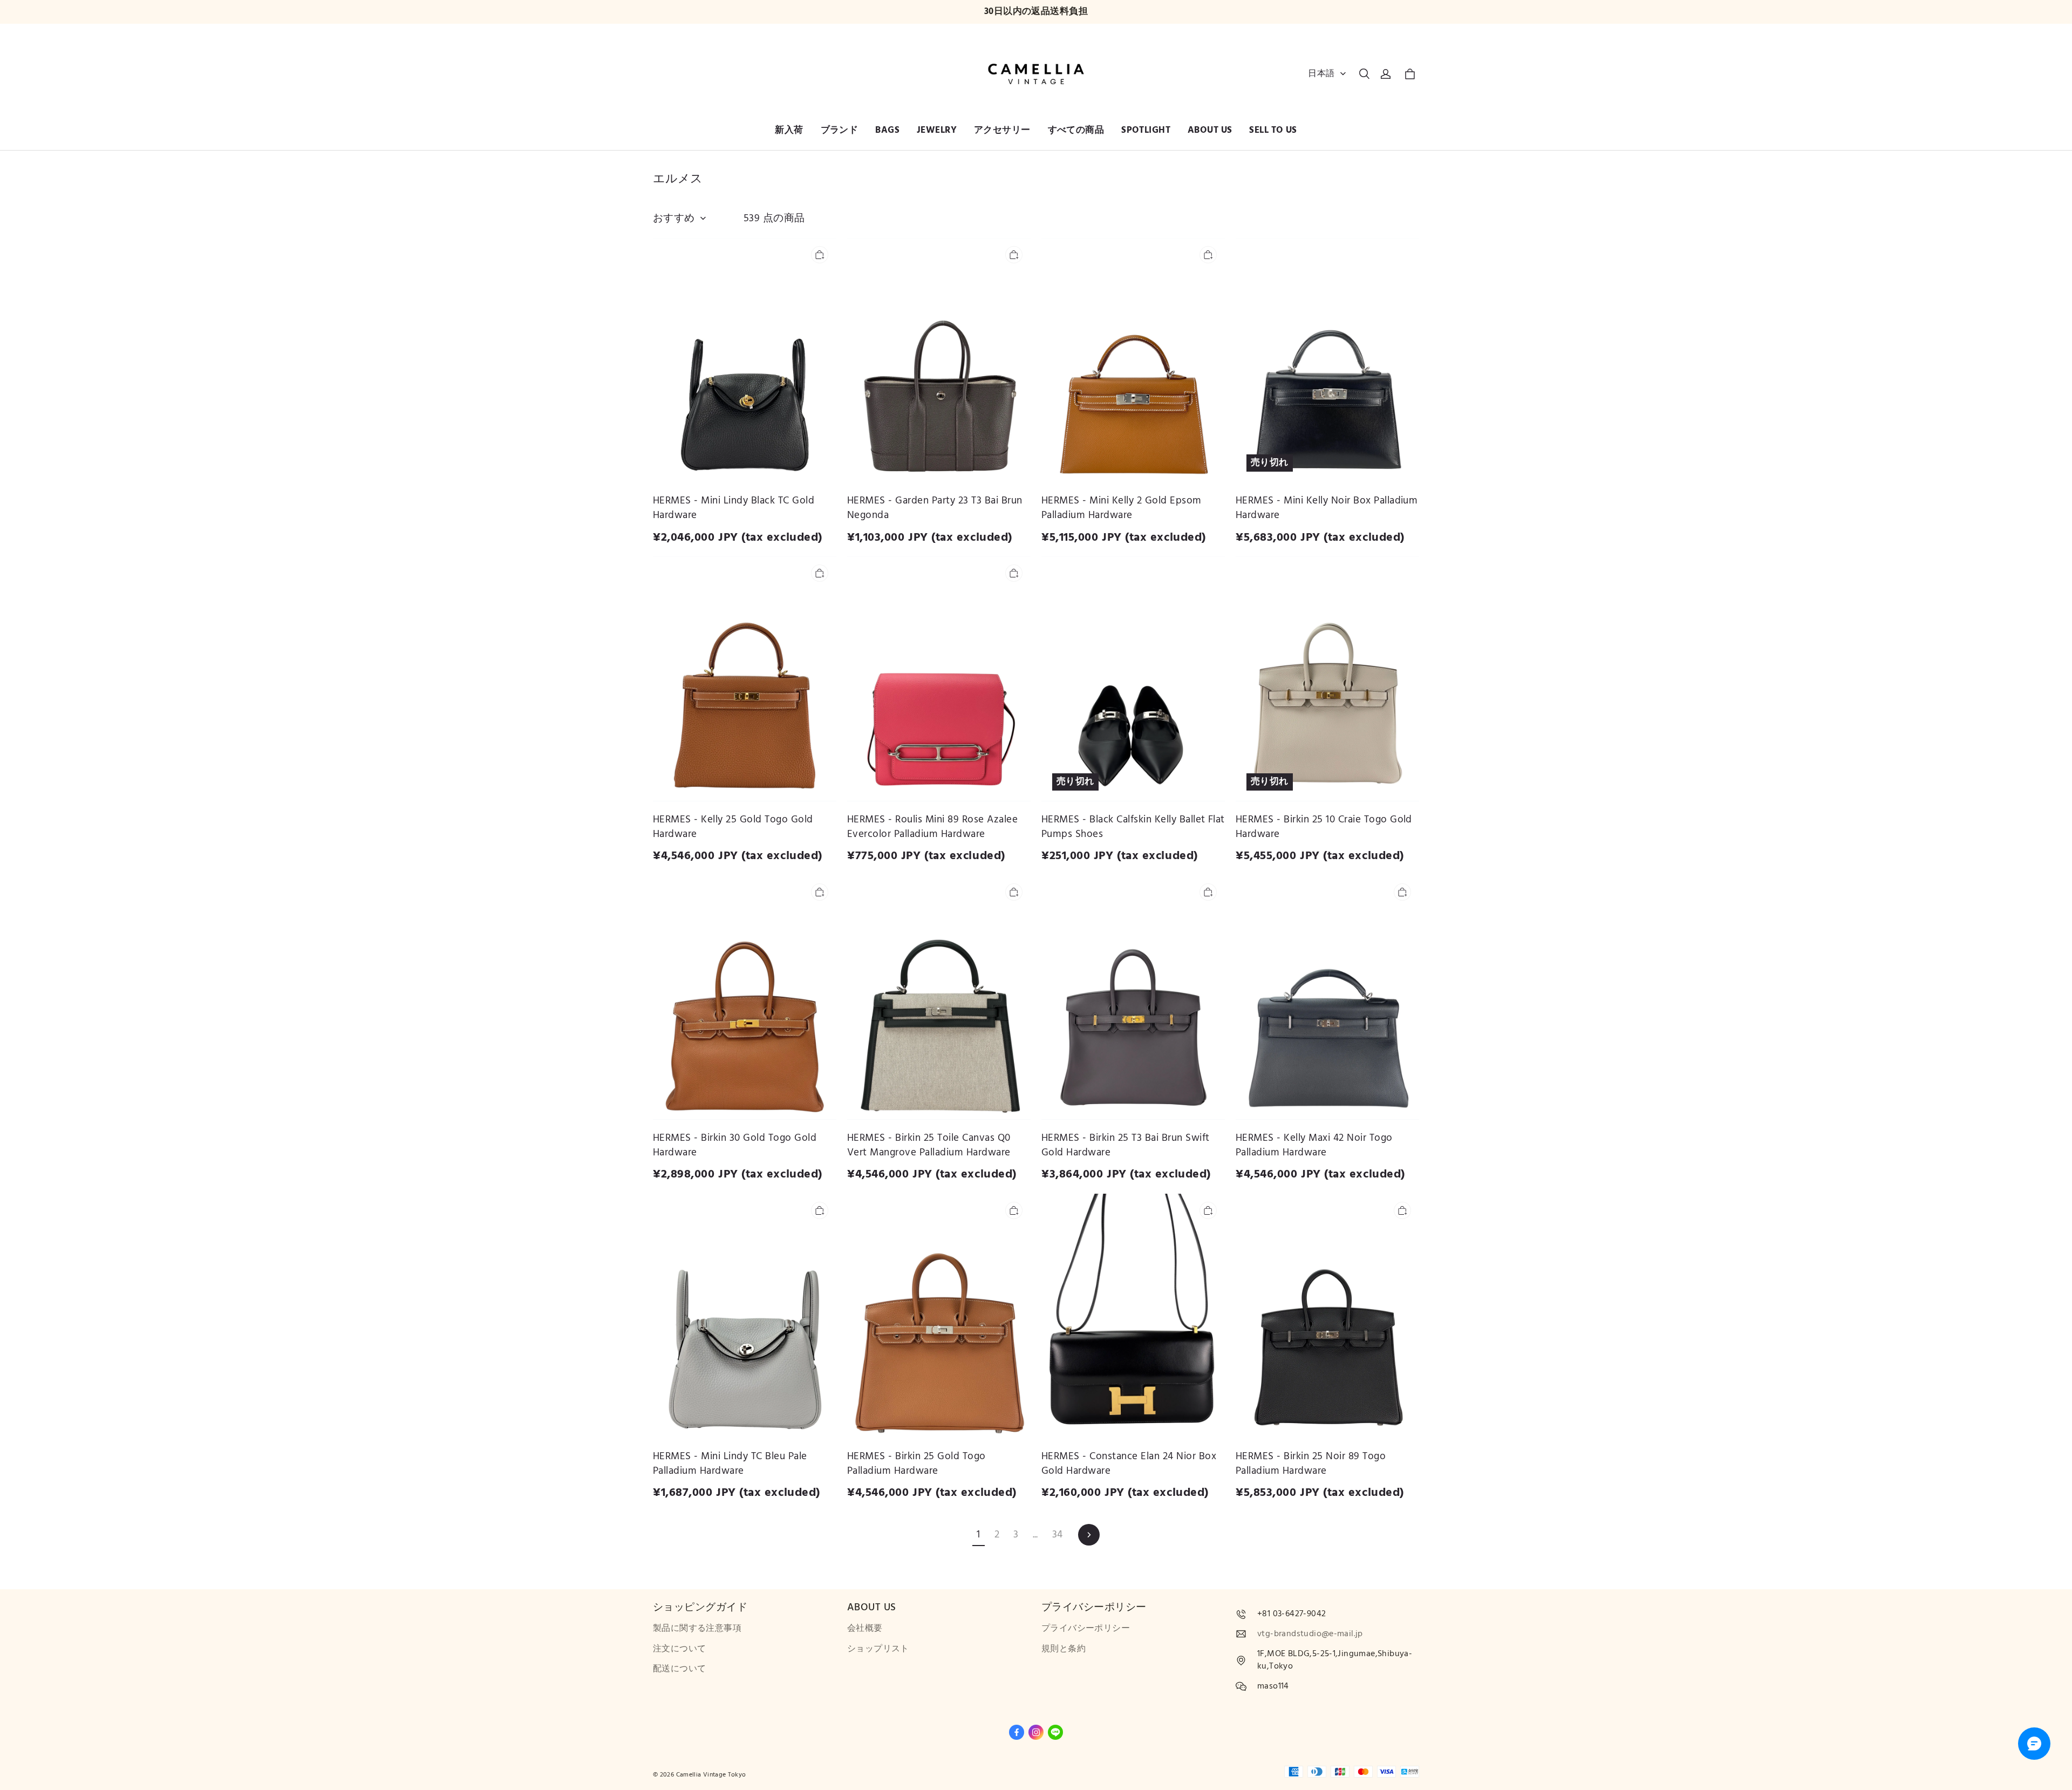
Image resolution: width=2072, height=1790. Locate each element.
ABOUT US (1210, 130)
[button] (1364, 74)
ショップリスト (878, 1649)
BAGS (887, 130)
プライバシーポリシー (1086, 1628)
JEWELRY (937, 130)
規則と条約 (1064, 1649)
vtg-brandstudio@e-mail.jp (1310, 1634)
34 (1058, 1534)
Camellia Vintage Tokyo (711, 1775)
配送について (679, 1669)
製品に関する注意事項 (697, 1628)
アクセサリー (1002, 130)
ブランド (840, 130)
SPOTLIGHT (1146, 130)
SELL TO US (1273, 130)
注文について (679, 1649)
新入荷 (789, 130)
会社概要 (865, 1628)
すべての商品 (1076, 130)
